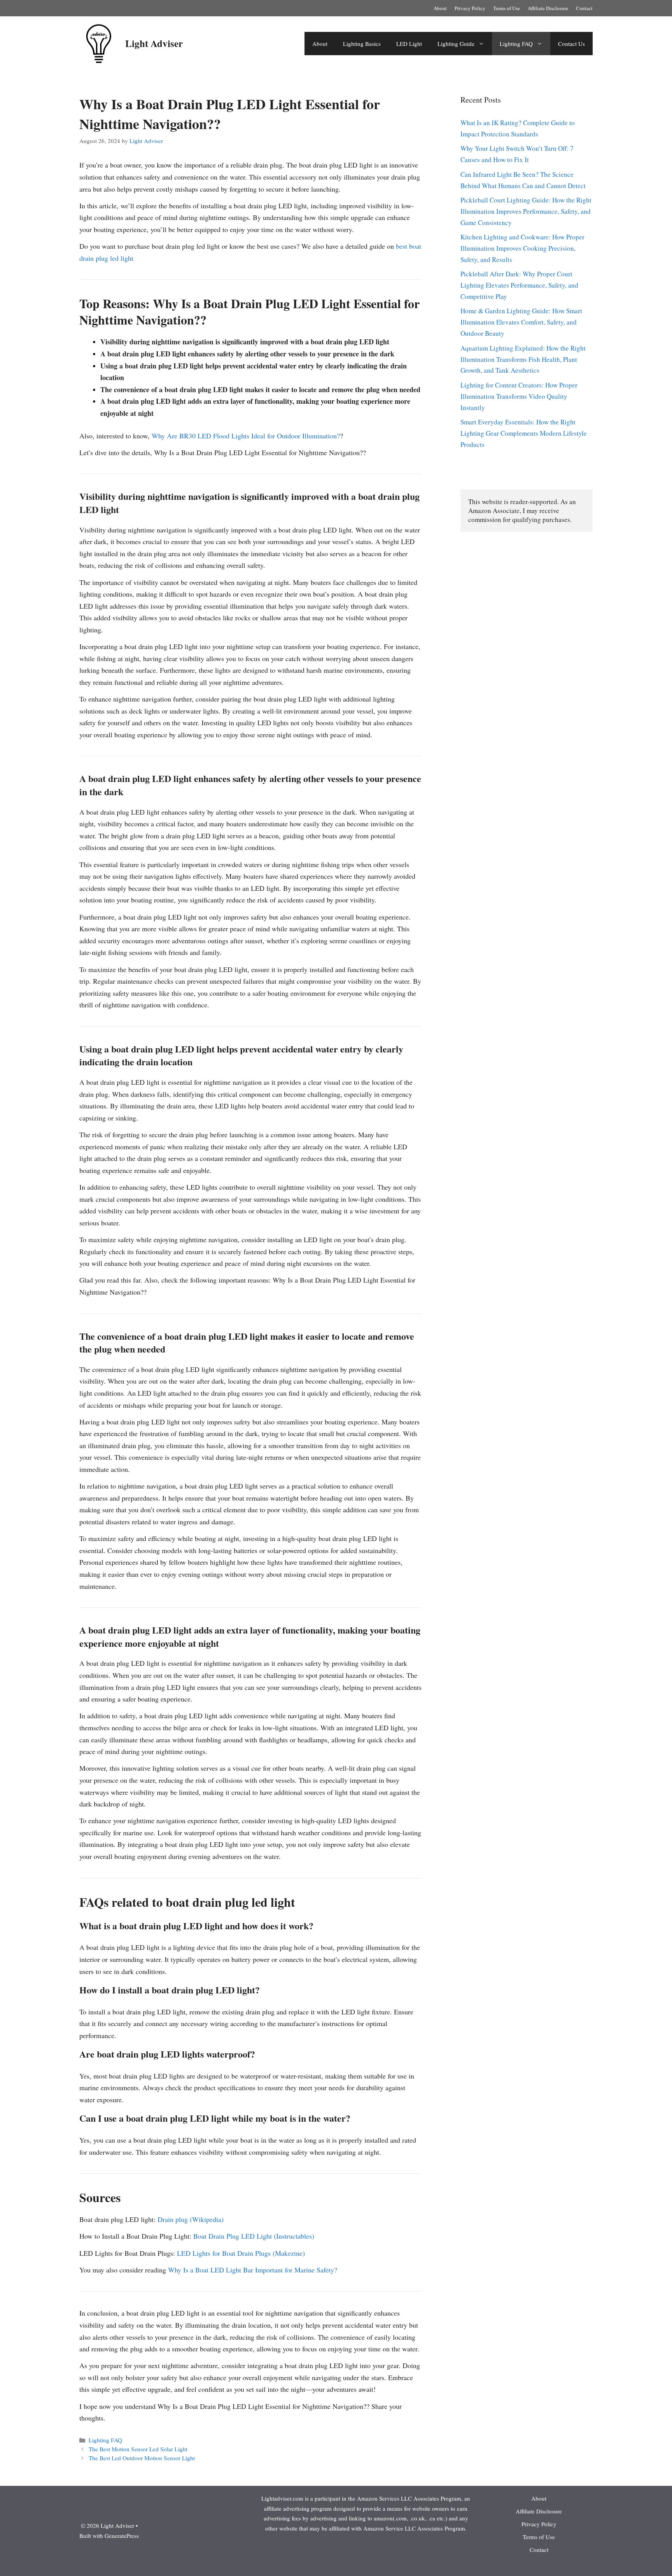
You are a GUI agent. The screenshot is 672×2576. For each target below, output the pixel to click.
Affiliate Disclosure (548, 8)
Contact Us (571, 44)
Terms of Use (507, 8)
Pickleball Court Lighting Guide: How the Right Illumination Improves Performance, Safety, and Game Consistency (526, 211)
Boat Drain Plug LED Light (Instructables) (254, 2236)
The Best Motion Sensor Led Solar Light (138, 2449)
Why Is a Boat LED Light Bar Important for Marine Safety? (253, 2270)
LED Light (409, 44)
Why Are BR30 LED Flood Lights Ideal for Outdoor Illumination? (246, 436)
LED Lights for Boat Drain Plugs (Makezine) (241, 2253)
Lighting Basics (362, 44)
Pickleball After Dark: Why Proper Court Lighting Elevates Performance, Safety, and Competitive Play (519, 285)
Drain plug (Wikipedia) (191, 2219)
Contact (584, 8)
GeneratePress (122, 2536)
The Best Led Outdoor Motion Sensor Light (142, 2458)
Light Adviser (154, 43)
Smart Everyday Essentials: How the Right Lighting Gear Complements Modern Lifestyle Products (524, 433)
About (440, 8)
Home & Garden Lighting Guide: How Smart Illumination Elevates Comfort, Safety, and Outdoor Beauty (521, 322)
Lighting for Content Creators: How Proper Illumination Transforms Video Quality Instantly (519, 396)
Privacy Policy (470, 8)
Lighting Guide (456, 44)
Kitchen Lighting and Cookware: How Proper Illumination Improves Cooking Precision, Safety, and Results (522, 248)
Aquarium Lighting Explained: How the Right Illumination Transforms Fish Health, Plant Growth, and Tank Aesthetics (523, 359)
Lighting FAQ (516, 44)
